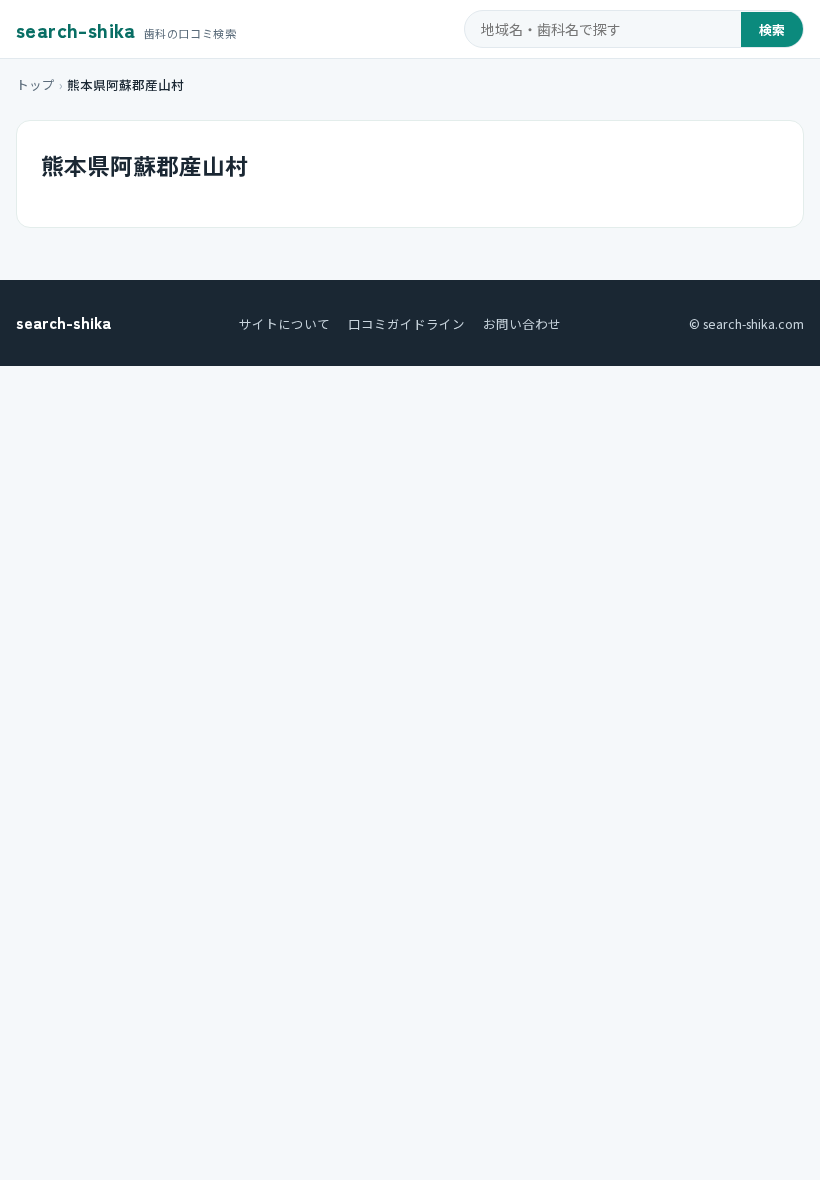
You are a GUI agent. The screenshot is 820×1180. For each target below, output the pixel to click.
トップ (35, 84)
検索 (772, 29)
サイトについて (284, 323)
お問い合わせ (522, 323)
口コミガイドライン (406, 323)
